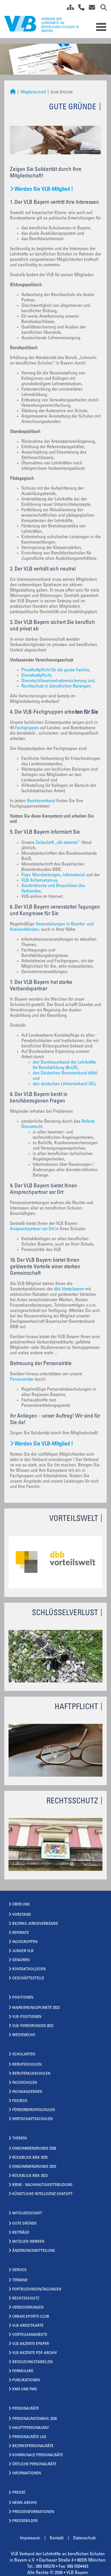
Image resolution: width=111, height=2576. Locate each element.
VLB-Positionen (27, 2017)
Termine (20, 2281)
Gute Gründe (24, 2224)
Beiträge (21, 2233)
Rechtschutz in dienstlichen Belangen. (56, 686)
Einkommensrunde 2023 (34, 2167)
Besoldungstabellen (32, 2362)
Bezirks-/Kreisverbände (35, 1924)
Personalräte (22, 1380)
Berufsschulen (27, 2065)
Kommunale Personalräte (38, 2455)
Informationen (27, 2474)
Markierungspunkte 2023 (36, 2008)
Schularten (24, 2055)
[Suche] (101, 9)
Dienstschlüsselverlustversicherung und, (58, 681)
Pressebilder (25, 2521)
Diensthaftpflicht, (37, 676)
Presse (19, 2493)
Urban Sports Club (31, 2317)
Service (19, 2270)
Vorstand (22, 1915)
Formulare (23, 2371)
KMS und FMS (25, 2390)
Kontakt (57, 2538)
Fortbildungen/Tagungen (37, 2290)
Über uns (21, 1905)
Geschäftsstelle (28, 1978)
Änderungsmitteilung (34, 2251)
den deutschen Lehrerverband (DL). (65, 1084)
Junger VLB (23, 1951)
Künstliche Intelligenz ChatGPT (42, 2194)
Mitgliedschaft (33, 92)
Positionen (23, 1998)
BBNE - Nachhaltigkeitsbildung (42, 2185)
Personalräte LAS (29, 2437)
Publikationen (26, 2380)
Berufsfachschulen (31, 2074)
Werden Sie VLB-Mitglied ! (44, 189)
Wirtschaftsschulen (32, 2119)
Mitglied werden (28, 2242)
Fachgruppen (27, 728)
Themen (19, 2139)
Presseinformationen (33, 2512)
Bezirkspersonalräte (33, 2446)
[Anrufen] (79, 9)
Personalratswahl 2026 (35, 2419)
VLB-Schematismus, (40, 881)
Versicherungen (28, 2308)
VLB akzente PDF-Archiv (35, 2353)
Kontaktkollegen (29, 1969)
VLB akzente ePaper (31, 2344)
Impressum (30, 2538)
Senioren (21, 1960)
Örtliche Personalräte (34, 2464)
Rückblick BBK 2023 (30, 2176)
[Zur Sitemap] (68, 9)
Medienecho (24, 2035)
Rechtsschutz (26, 2299)
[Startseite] (13, 92)
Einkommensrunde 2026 (34, 2149)
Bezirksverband (42, 801)
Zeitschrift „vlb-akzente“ (58, 843)
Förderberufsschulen (34, 2110)
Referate (20, 1933)
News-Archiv (25, 2503)
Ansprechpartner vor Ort (32, 1229)
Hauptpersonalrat (31, 2428)
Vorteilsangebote (30, 2335)
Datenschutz (84, 2538)
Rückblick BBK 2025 (30, 2158)
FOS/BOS (20, 2101)
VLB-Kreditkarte (28, 2326)
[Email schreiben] (90, 9)
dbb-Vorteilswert (69, 1289)
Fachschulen (25, 2083)
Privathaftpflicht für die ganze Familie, (56, 670)
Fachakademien (27, 2092)
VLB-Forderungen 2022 (33, 2026)
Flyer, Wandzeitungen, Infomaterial (53, 875)
